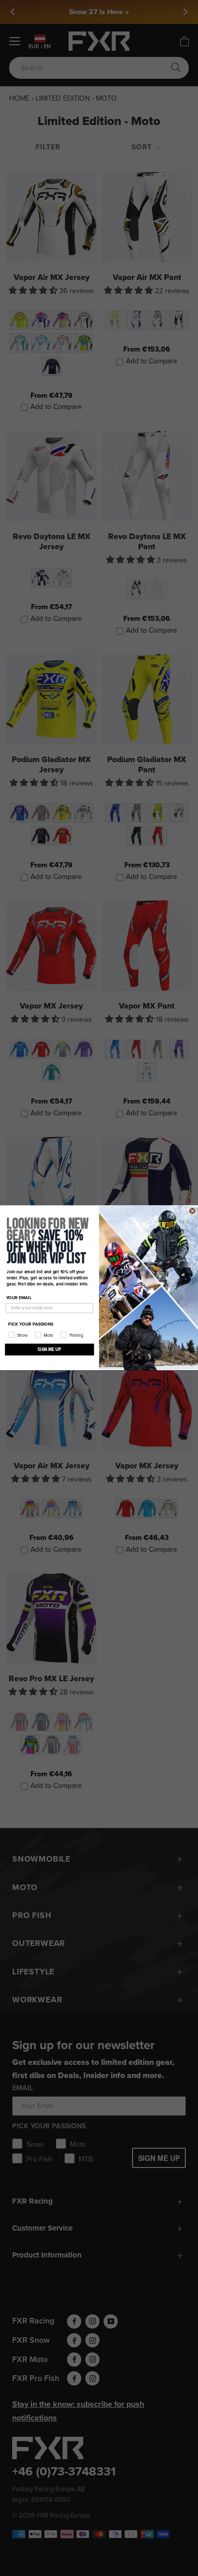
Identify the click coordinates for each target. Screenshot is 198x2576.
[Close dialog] (192, 1211)
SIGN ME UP (49, 1349)
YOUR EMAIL (19, 1298)
